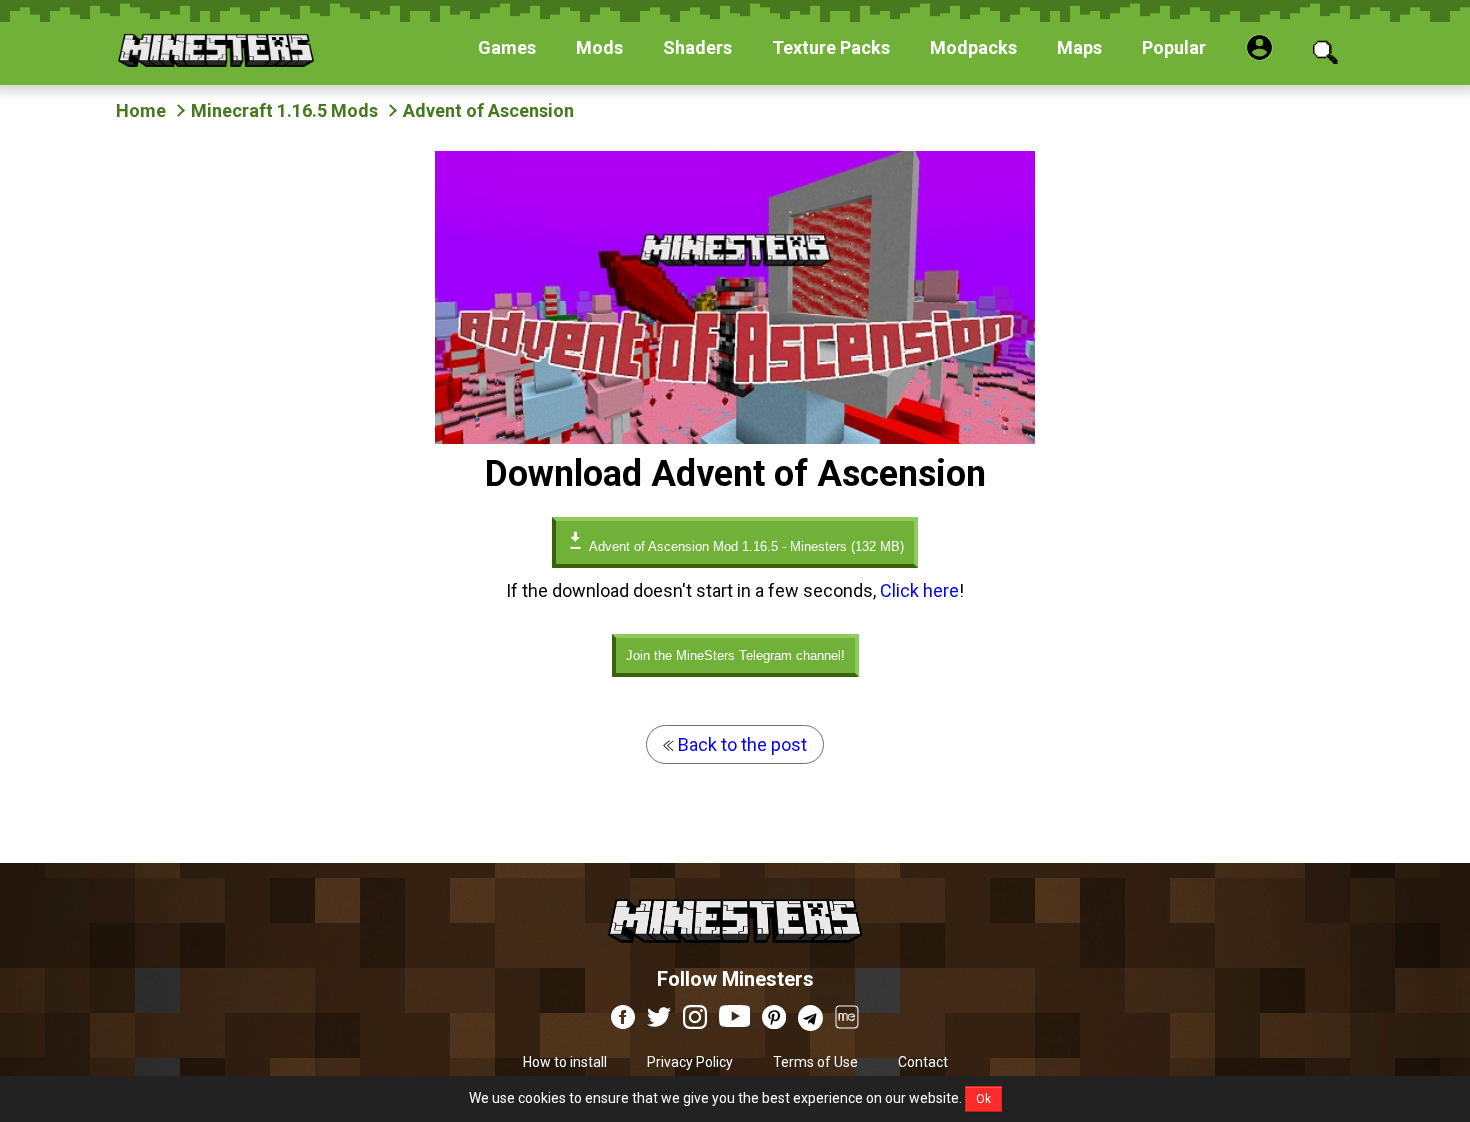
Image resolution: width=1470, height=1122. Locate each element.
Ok (983, 1099)
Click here (919, 590)
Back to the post (740, 744)
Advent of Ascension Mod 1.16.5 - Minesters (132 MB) (745, 546)
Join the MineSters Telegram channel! (735, 655)
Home (141, 110)
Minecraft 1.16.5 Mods (284, 110)
